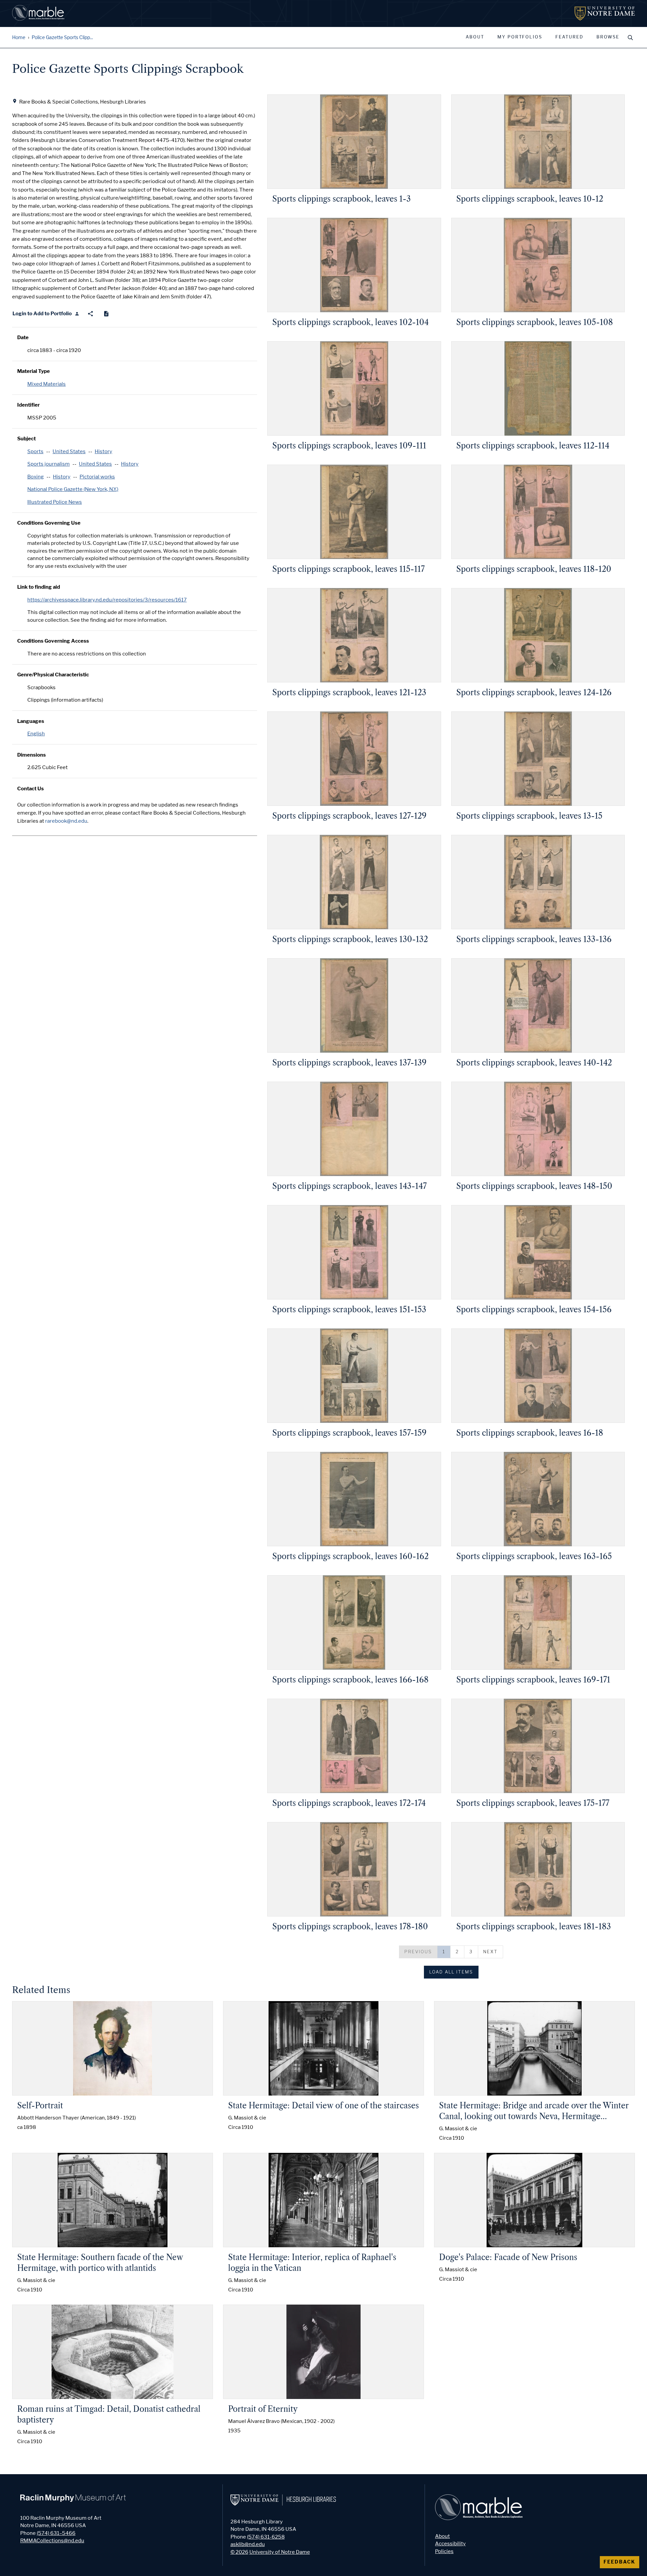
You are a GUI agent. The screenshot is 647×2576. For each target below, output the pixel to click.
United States (69, 451)
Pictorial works (97, 477)
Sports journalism (49, 464)
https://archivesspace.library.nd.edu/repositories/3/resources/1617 (107, 600)
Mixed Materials (47, 384)
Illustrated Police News (55, 502)
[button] (418, 1952)
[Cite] (106, 314)
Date (23, 338)
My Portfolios (520, 37)
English (36, 734)
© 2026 (239, 2552)
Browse (608, 37)
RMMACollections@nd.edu (52, 2541)
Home (19, 38)
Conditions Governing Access (53, 641)
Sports (35, 451)
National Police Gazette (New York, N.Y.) (73, 489)
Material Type (34, 371)
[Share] (90, 314)
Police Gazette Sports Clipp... (62, 38)
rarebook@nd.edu (66, 821)
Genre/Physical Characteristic (53, 675)
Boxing (36, 477)
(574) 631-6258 (266, 2537)
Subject (26, 439)
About (475, 37)
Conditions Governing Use (49, 523)
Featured (569, 37)
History (103, 451)
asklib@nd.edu (248, 2544)
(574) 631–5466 (56, 2533)
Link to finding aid (39, 587)
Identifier (28, 405)
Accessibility (450, 2544)
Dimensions (32, 755)
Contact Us (30, 789)
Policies (444, 2551)
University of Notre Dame (280, 2552)
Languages (31, 721)
